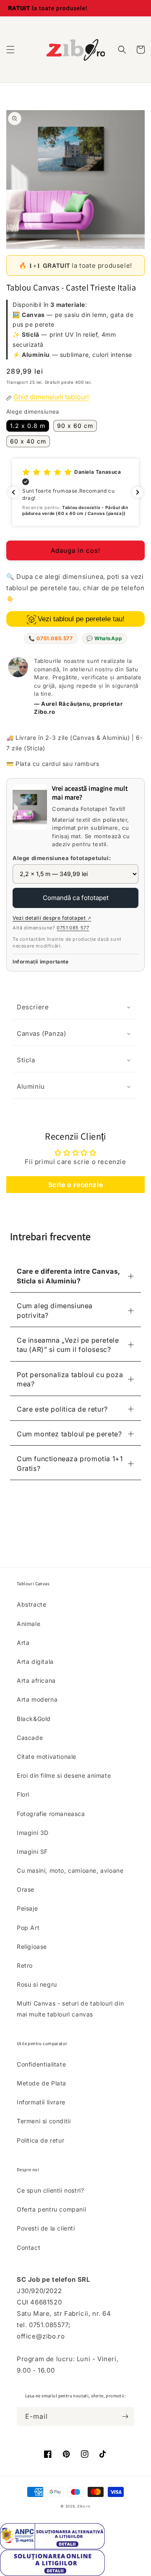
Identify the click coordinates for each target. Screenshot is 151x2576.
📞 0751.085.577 (51, 638)
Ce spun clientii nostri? (50, 2190)
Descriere (33, 1007)
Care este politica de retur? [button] (62, 1409)
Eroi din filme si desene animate (64, 1775)
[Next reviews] (138, 492)
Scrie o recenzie (76, 1185)
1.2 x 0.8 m (28, 426)
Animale (29, 1624)
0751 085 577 (73, 928)
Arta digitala (35, 1661)
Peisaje (27, 1908)
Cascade (30, 1738)
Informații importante (41, 962)
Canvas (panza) (41, 1033)
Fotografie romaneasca (51, 1814)
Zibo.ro (84, 2506)
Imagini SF (32, 1851)
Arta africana (36, 1680)
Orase (26, 1889)
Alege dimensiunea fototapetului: (62, 858)
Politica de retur (40, 2140)
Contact (29, 2247)
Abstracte (31, 1604)
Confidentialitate (41, 2064)
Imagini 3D (33, 1833)
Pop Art (28, 1928)
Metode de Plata (42, 2083)
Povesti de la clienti (46, 2228)
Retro (25, 1965)
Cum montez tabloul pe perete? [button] (69, 1434)
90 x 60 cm (75, 426)
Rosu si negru (37, 1984)
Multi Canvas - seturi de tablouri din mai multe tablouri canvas (70, 2009)
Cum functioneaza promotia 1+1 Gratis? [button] (70, 1463)
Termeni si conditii (44, 2121)
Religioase (32, 1947)
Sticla (26, 1060)
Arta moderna (37, 1699)
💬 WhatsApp (104, 638)
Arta (23, 1643)
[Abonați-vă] (125, 2416)
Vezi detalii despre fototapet (52, 918)
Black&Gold (34, 1719)
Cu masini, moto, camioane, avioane (70, 1870)
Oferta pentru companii (51, 2209)
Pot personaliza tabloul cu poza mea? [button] (70, 1379)
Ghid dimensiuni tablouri (51, 397)
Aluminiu (31, 1086)
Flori (23, 1794)
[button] (10, 50)
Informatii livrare (41, 2102)
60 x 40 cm (28, 441)
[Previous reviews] (13, 492)
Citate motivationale (47, 1756)
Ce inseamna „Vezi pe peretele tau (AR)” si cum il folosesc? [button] (68, 1345)
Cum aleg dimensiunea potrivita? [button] (55, 1310)
